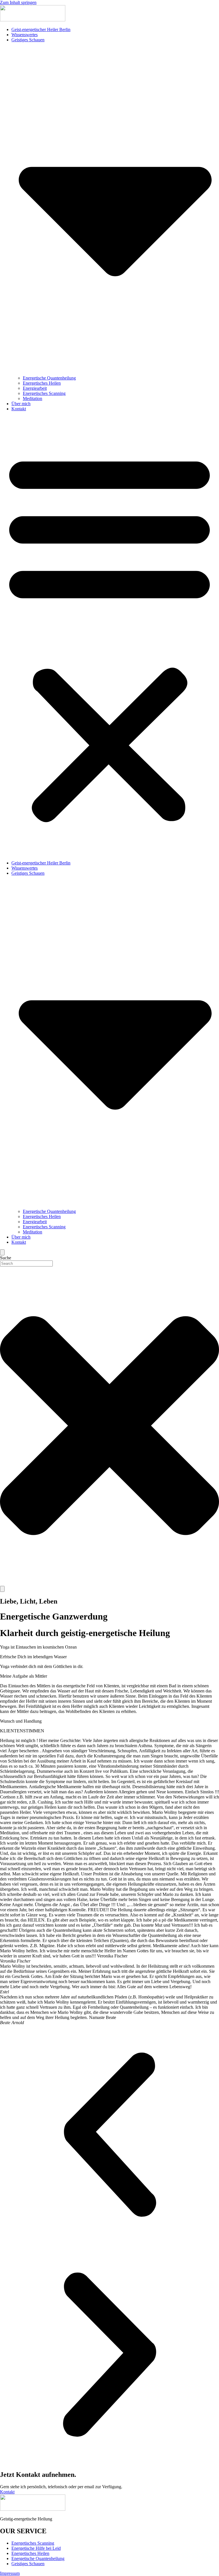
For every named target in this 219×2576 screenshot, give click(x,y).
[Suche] (2, 1589)
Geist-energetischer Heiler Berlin (41, 29)
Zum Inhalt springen (18, 2)
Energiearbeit (35, 388)
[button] (109, 636)
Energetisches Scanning (44, 393)
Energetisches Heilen (42, 383)
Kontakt (19, 409)
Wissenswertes (25, 35)
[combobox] (26, 1263)
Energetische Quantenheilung (49, 378)
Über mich (21, 404)
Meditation (33, 398)
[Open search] (2, 1252)
